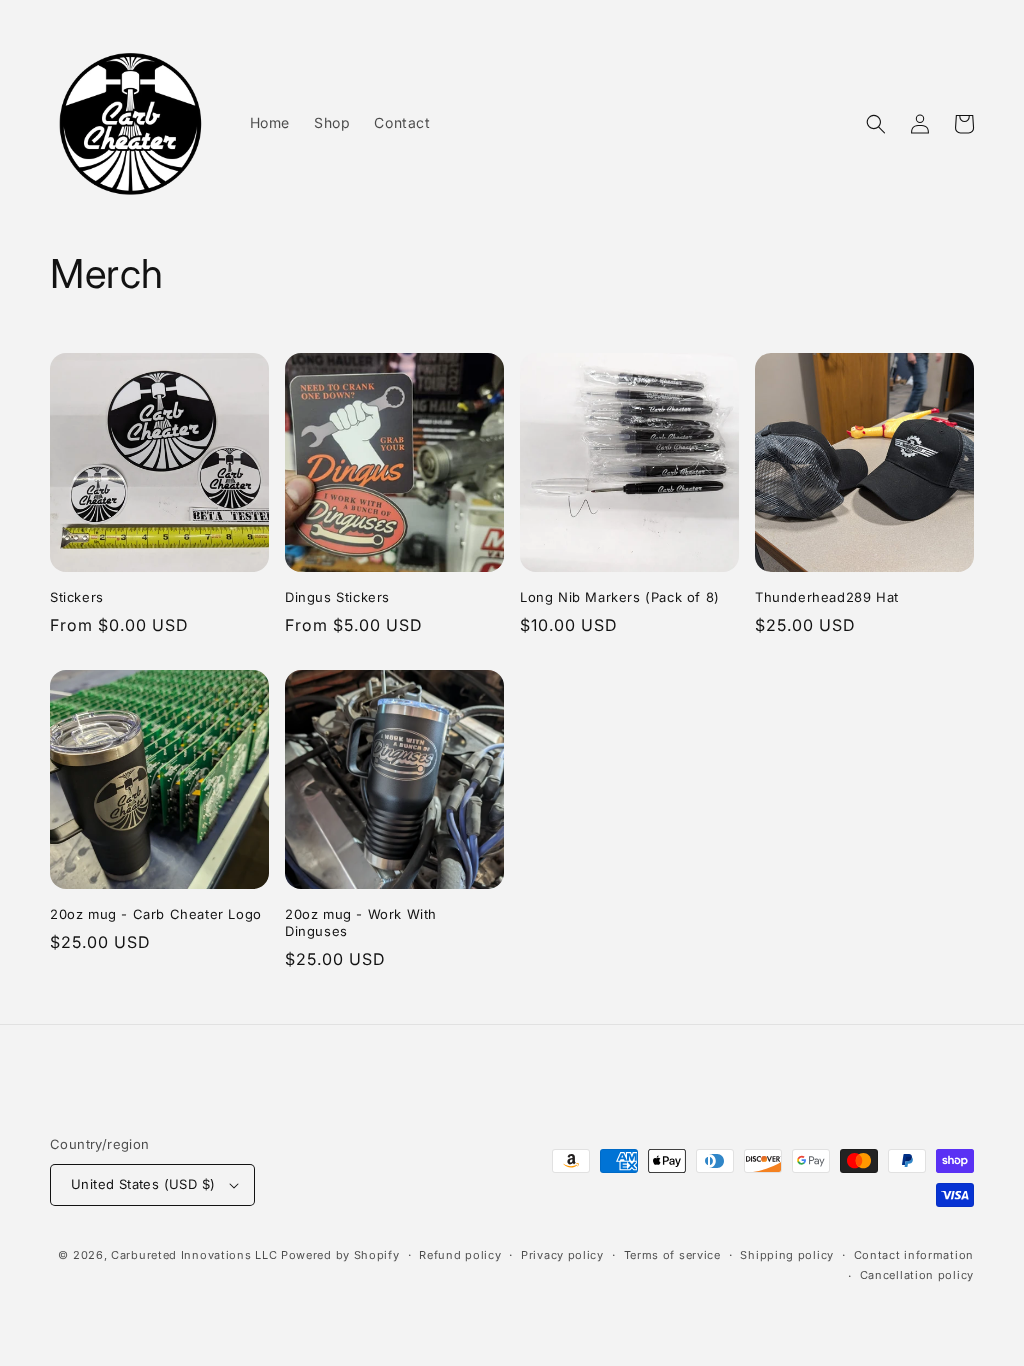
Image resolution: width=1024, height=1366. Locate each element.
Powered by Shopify (340, 1255)
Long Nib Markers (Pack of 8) (620, 597)
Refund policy (460, 1255)
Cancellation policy (917, 1275)
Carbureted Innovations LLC (194, 1255)
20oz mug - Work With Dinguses (361, 922)
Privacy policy (562, 1255)
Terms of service (672, 1255)
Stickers (77, 597)
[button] (876, 124)
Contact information (914, 1255)
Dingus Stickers (337, 597)
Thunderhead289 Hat (827, 597)
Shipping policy (787, 1255)
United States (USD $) (143, 1184)
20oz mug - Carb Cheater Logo (156, 914)
